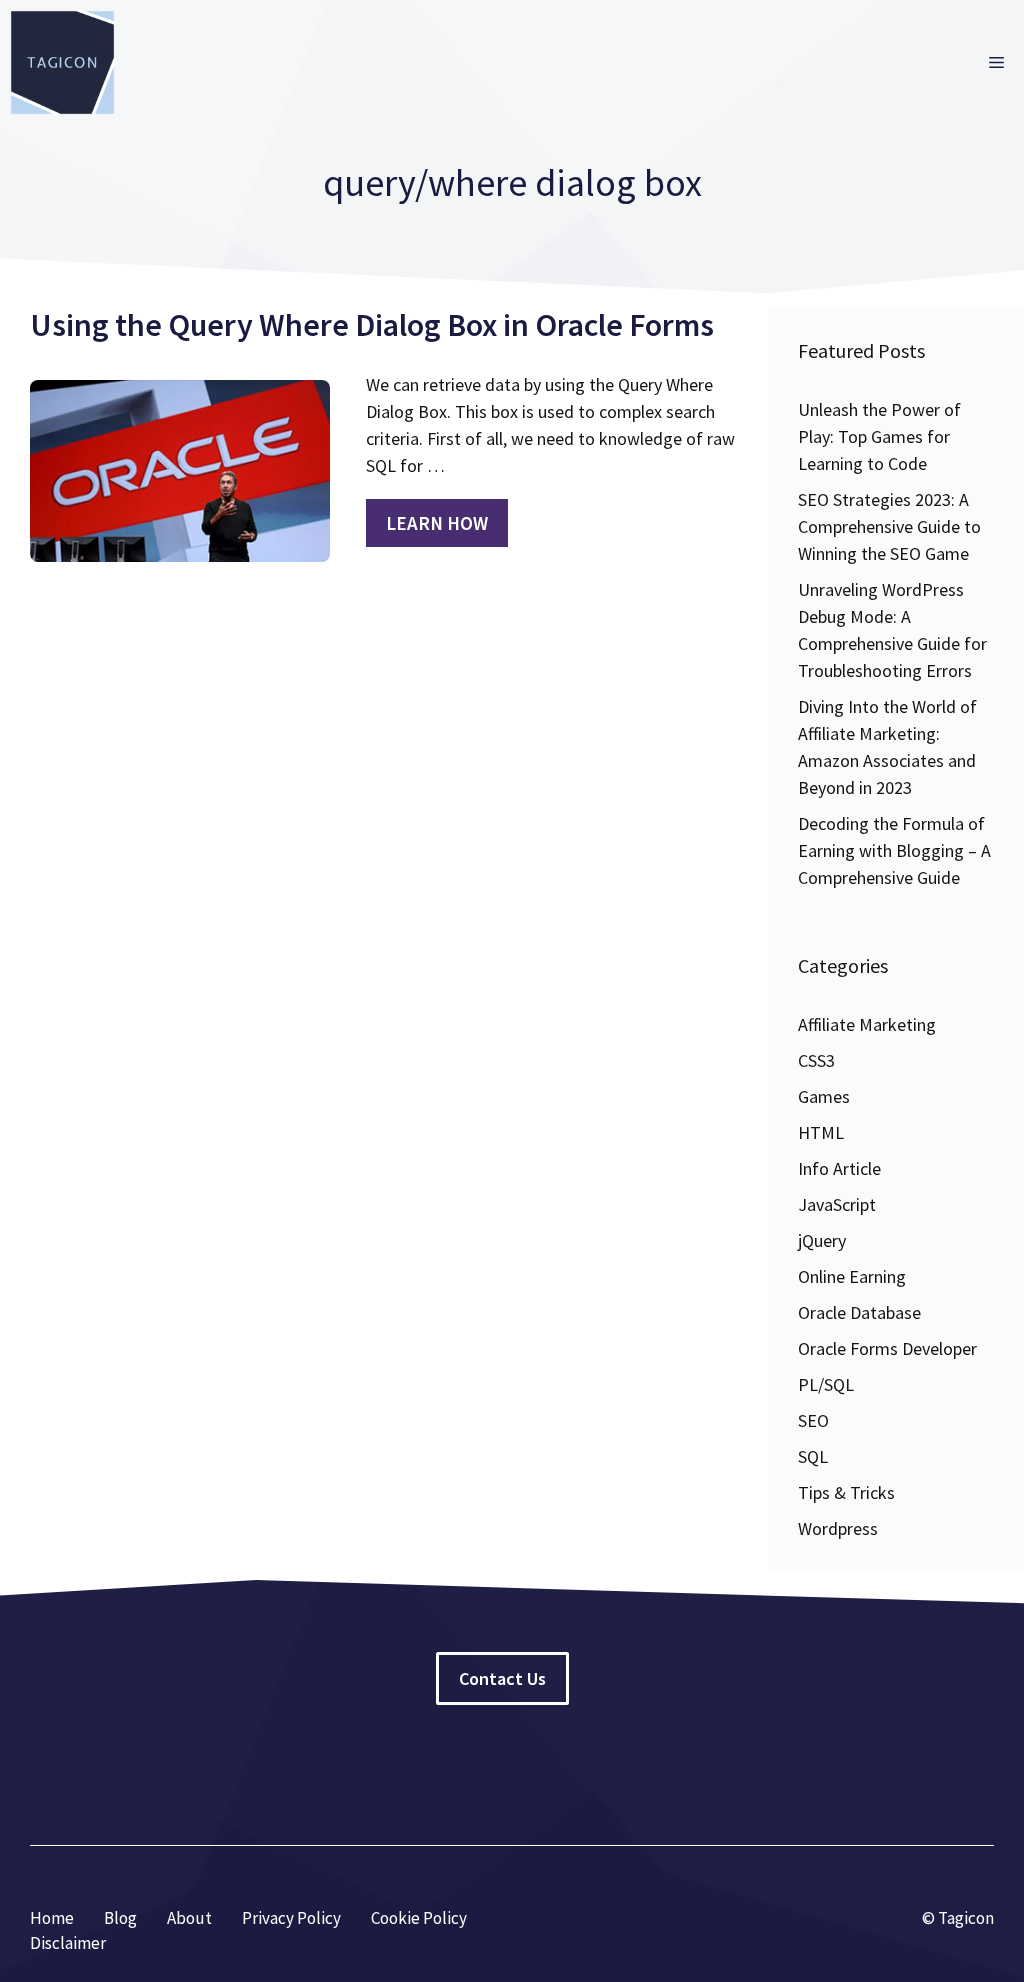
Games (824, 1096)
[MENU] (996, 62)
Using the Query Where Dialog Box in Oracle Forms (372, 325)
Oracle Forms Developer (887, 1348)
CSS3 (816, 1060)
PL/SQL (826, 1384)
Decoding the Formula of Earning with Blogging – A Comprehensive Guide (894, 850)
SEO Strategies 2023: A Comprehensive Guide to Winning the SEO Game (889, 526)
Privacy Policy (291, 1918)
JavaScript (837, 1204)
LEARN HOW (437, 523)
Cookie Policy (419, 1918)
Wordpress (838, 1528)
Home (52, 1918)
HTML (821, 1132)
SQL (813, 1456)
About (189, 1918)
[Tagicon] (62, 62)
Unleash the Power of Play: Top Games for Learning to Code (879, 436)
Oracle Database (859, 1312)
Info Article (839, 1168)
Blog (120, 1918)
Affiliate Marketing (867, 1024)
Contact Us (502, 1678)
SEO (813, 1420)
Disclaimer (68, 1943)
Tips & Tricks (846, 1492)
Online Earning (852, 1276)
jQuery (822, 1240)
